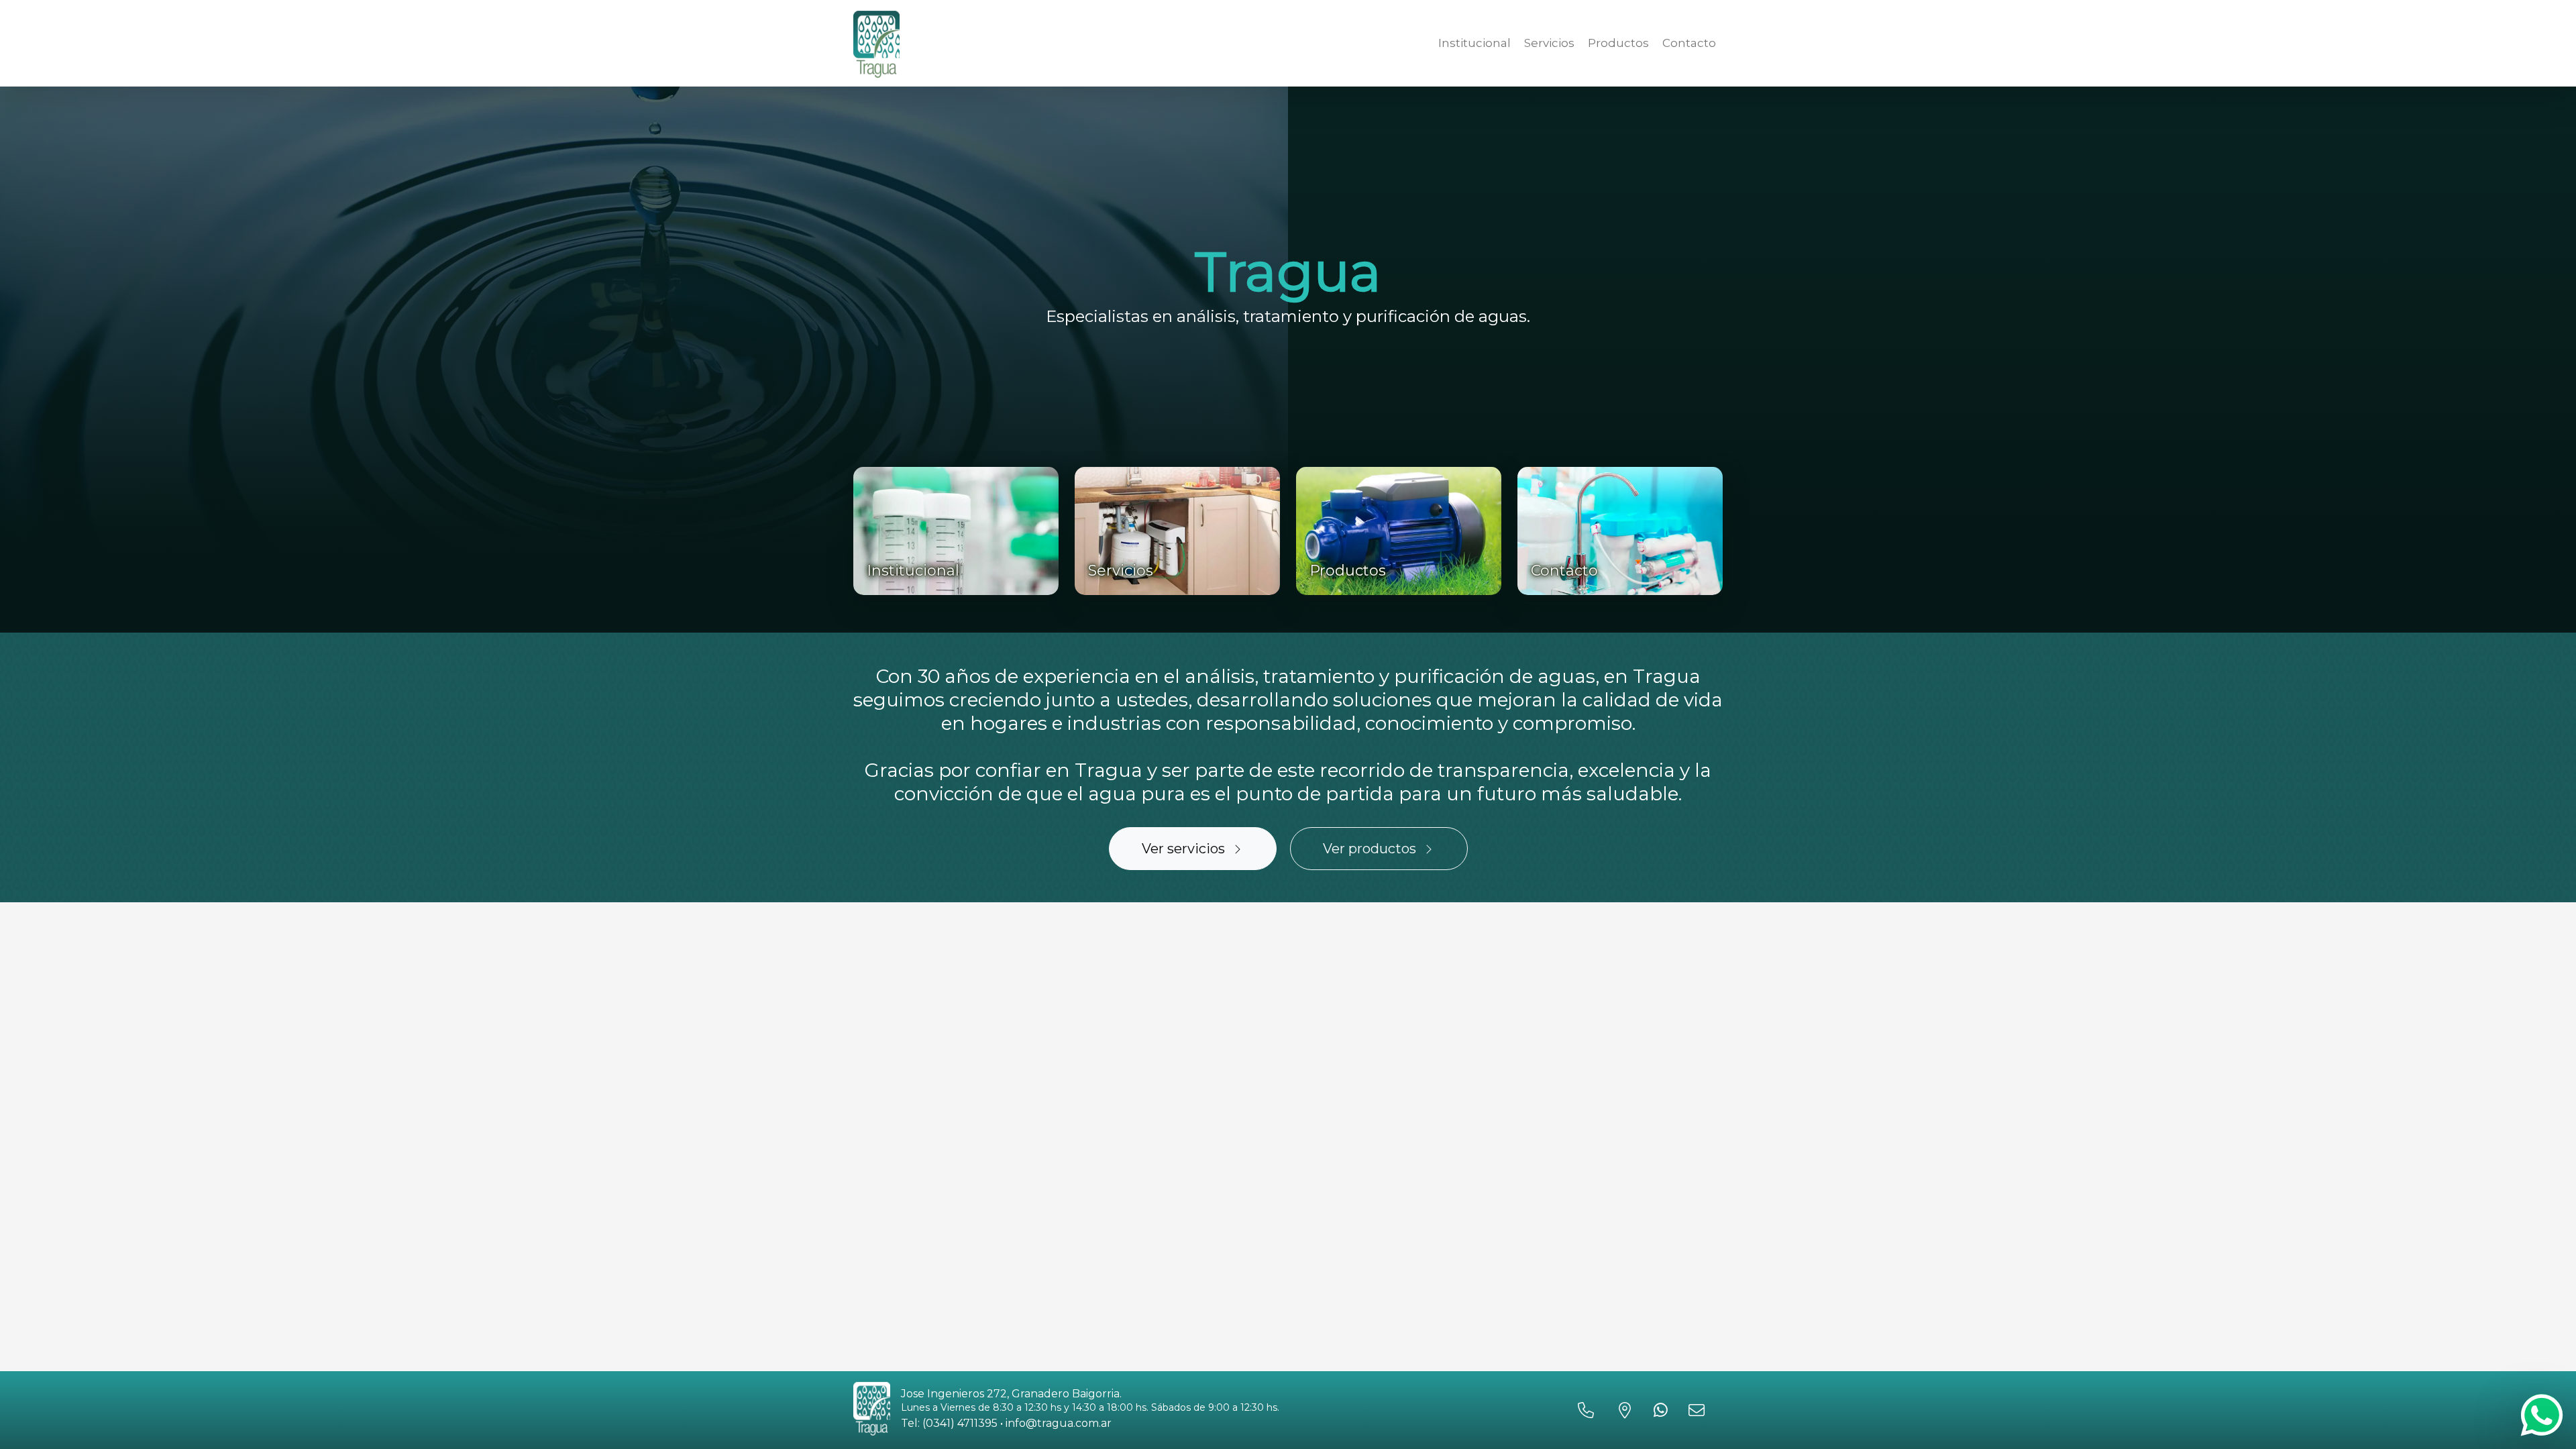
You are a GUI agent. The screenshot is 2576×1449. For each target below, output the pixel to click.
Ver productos (1370, 849)
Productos (1618, 43)
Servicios (1549, 43)
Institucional (1474, 43)
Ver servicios (1183, 849)
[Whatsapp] (2542, 1415)
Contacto (1689, 43)
